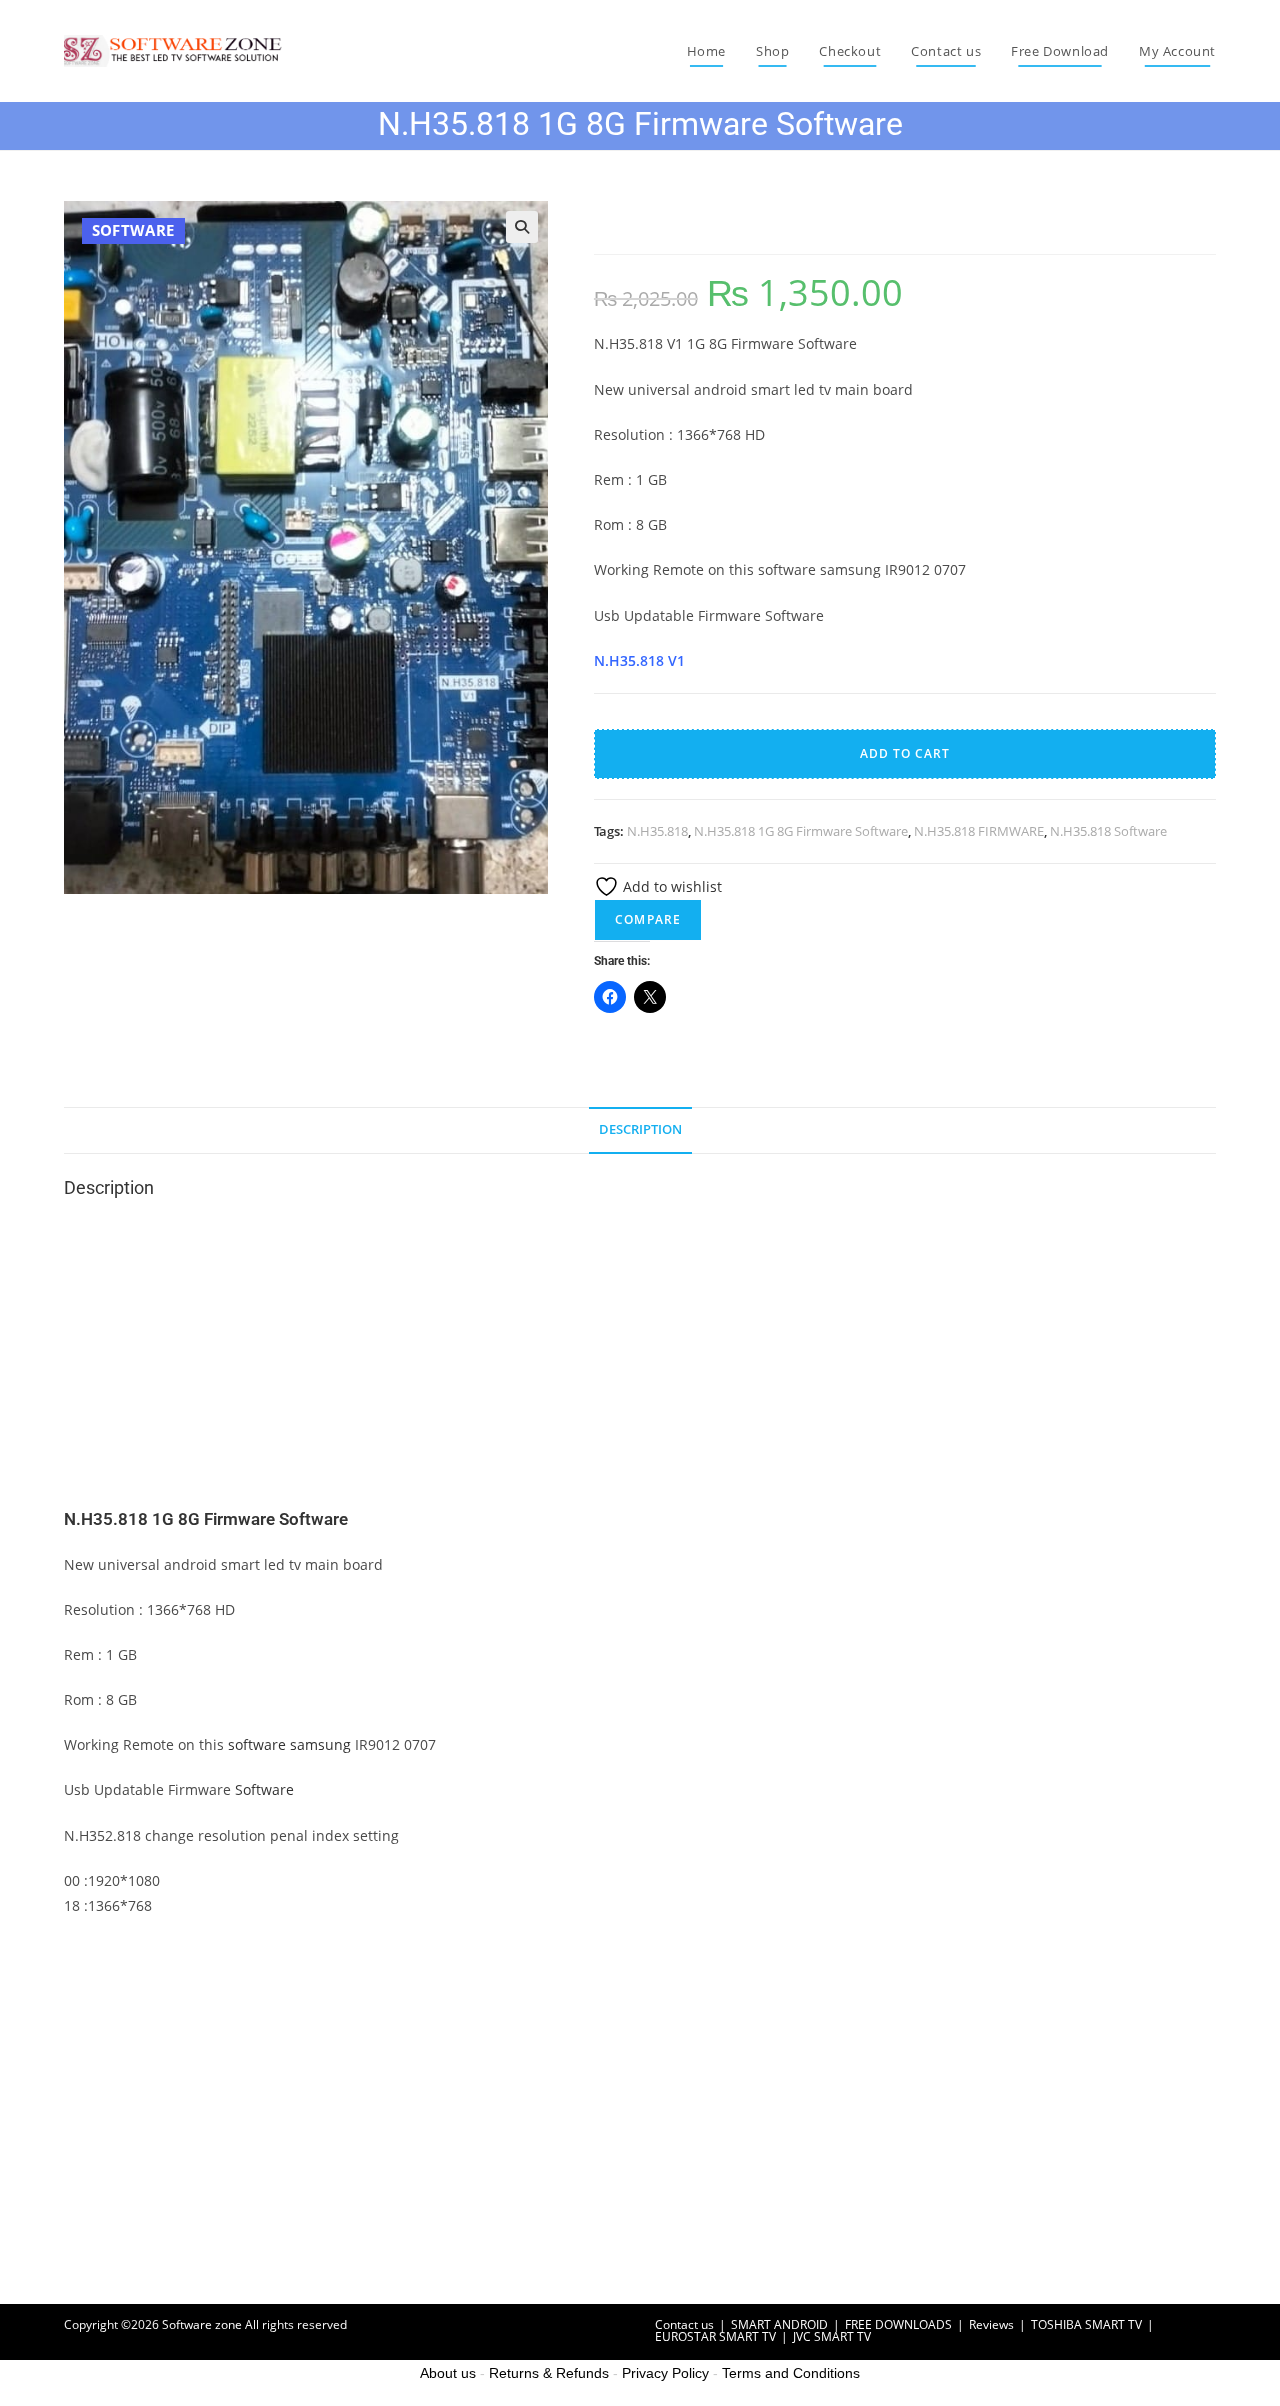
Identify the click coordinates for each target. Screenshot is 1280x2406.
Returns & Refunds (549, 2373)
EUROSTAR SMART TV (715, 2336)
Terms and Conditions (791, 2373)
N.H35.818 (657, 831)
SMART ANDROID (779, 2324)
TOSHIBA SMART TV (1086, 2324)
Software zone (202, 2324)
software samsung (289, 1744)
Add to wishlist (670, 886)
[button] (522, 227)
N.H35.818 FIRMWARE (979, 831)
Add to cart (905, 753)
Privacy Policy (665, 2373)
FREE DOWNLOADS (898, 2324)
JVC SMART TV (832, 2336)
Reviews (991, 2324)
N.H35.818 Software (1108, 831)
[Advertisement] (640, 1360)
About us (448, 2373)
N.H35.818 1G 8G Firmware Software (801, 831)
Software (264, 1789)
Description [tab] (640, 1129)
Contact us (684, 2324)
